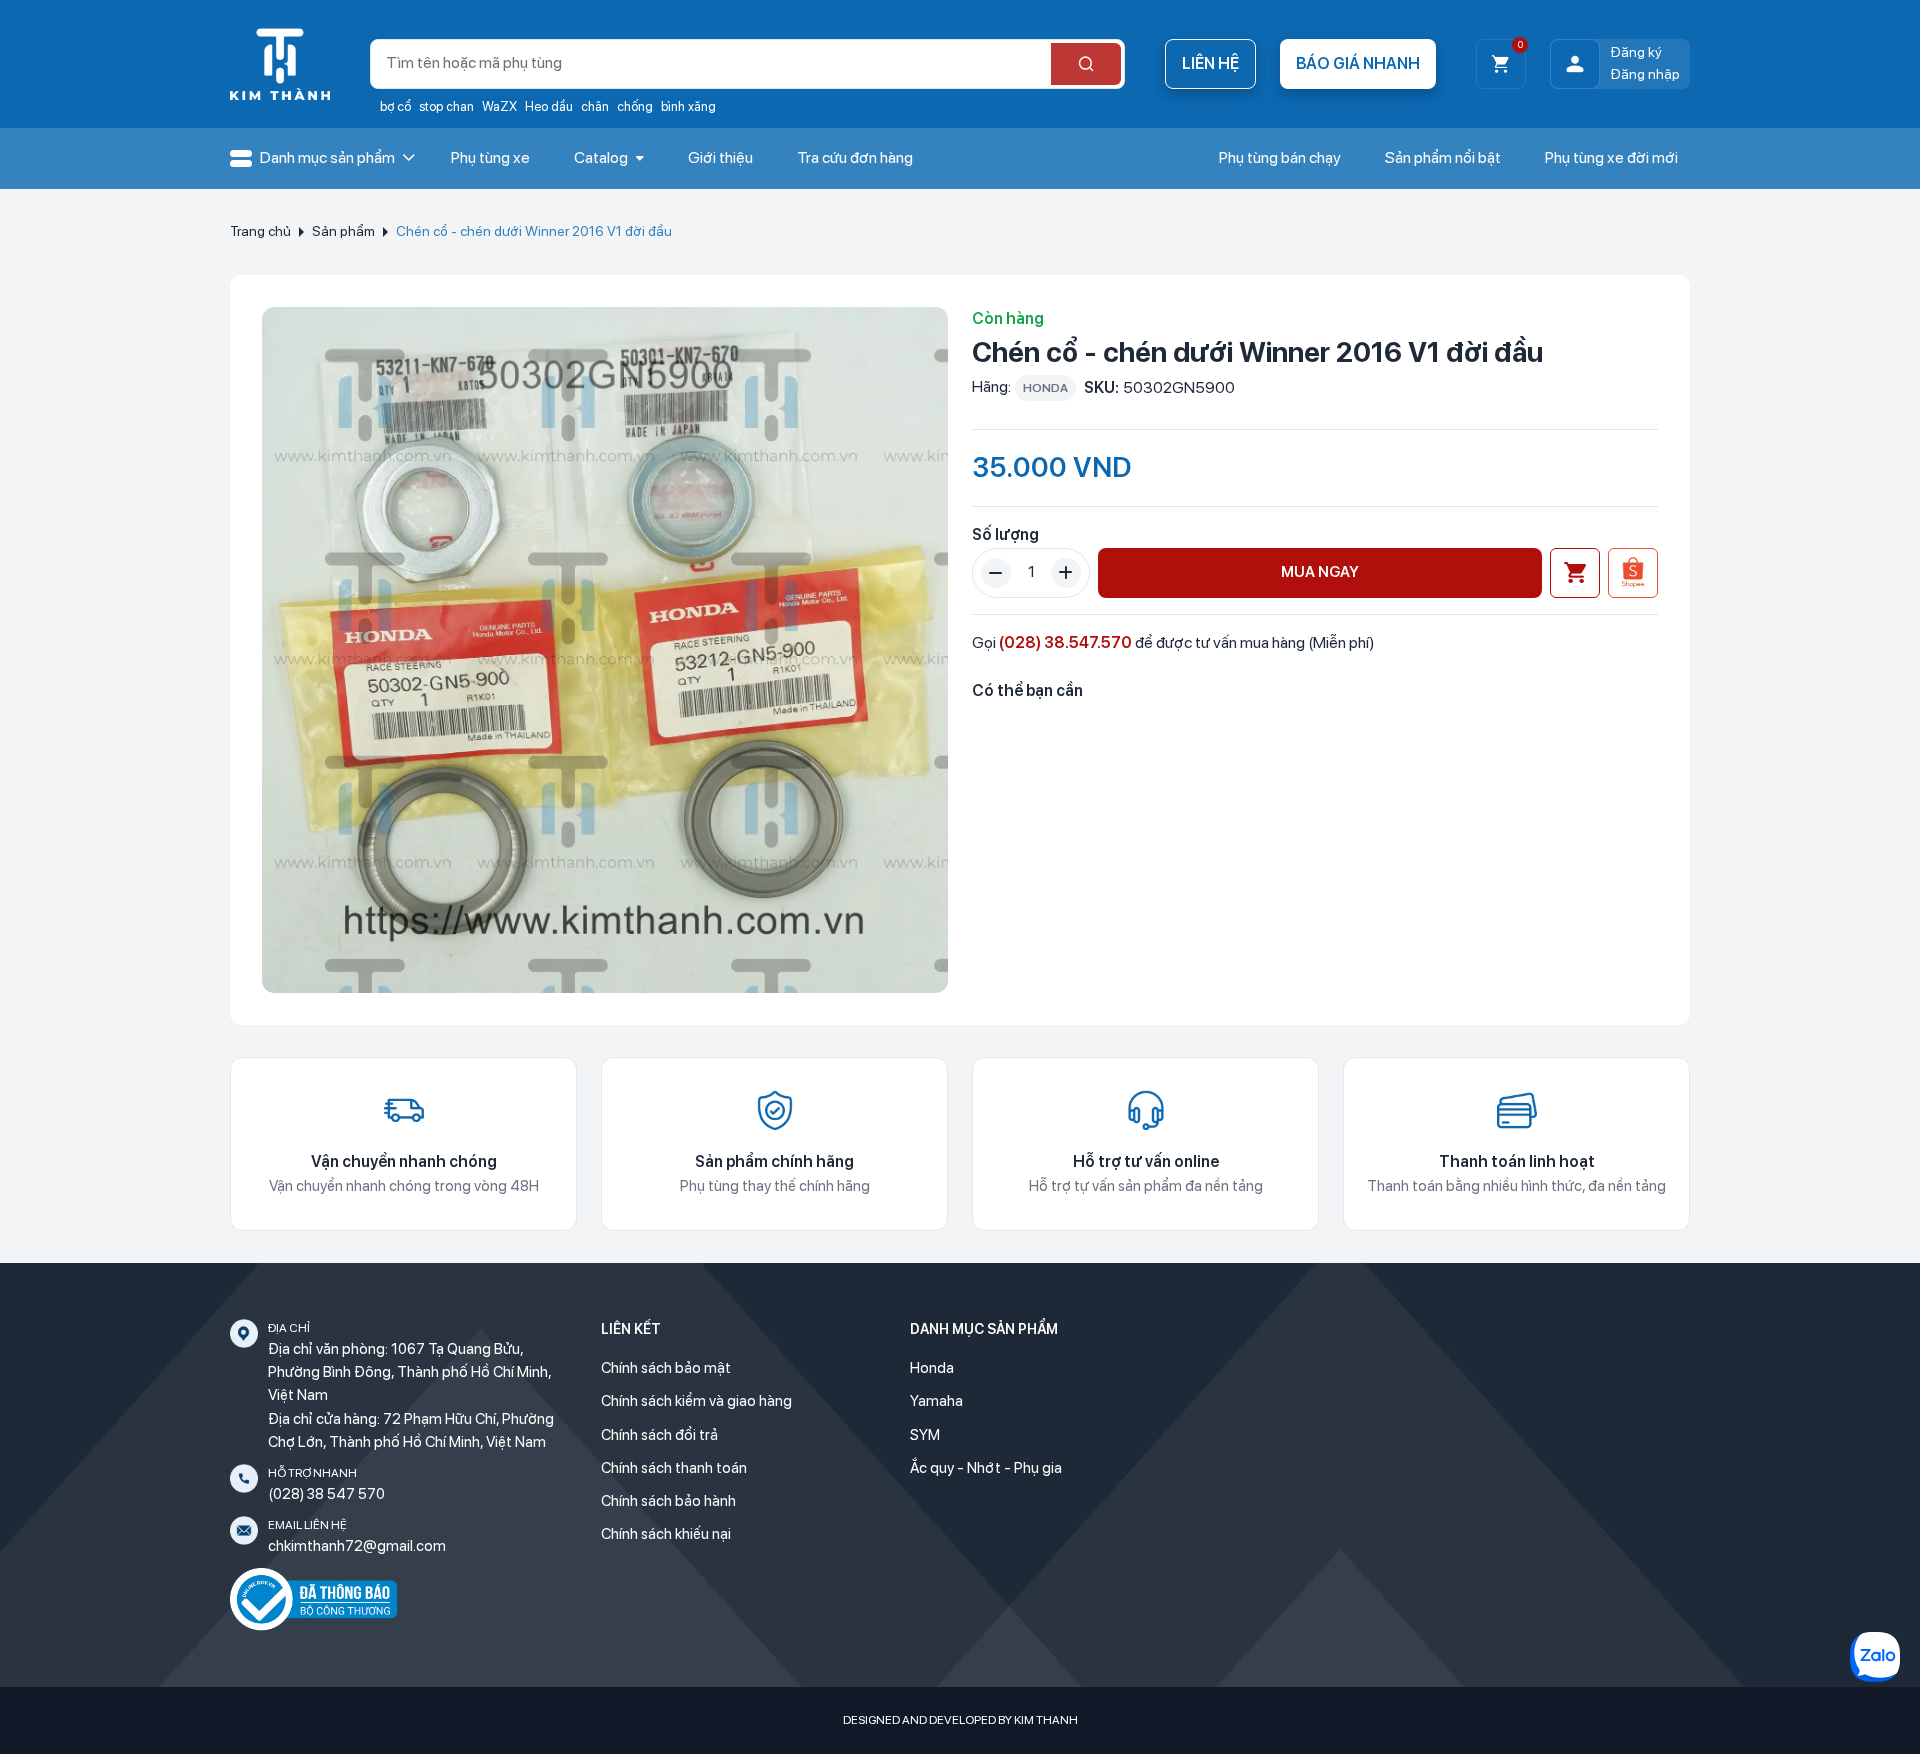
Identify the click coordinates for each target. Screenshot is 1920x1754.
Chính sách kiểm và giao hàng (696, 1401)
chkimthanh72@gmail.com (357, 1546)
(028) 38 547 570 (326, 1494)
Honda (932, 1368)
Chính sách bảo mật (666, 1368)
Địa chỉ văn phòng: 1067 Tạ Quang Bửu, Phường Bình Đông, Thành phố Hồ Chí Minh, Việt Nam (409, 1372)
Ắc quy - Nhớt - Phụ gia (986, 1468)
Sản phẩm (343, 231)
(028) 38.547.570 (1065, 642)
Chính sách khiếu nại (666, 1534)
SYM (925, 1435)
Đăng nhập (1645, 74)
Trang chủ (260, 231)
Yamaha (936, 1401)
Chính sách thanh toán (674, 1468)
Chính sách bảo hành (668, 1501)
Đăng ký (1636, 52)
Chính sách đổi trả (659, 1435)
